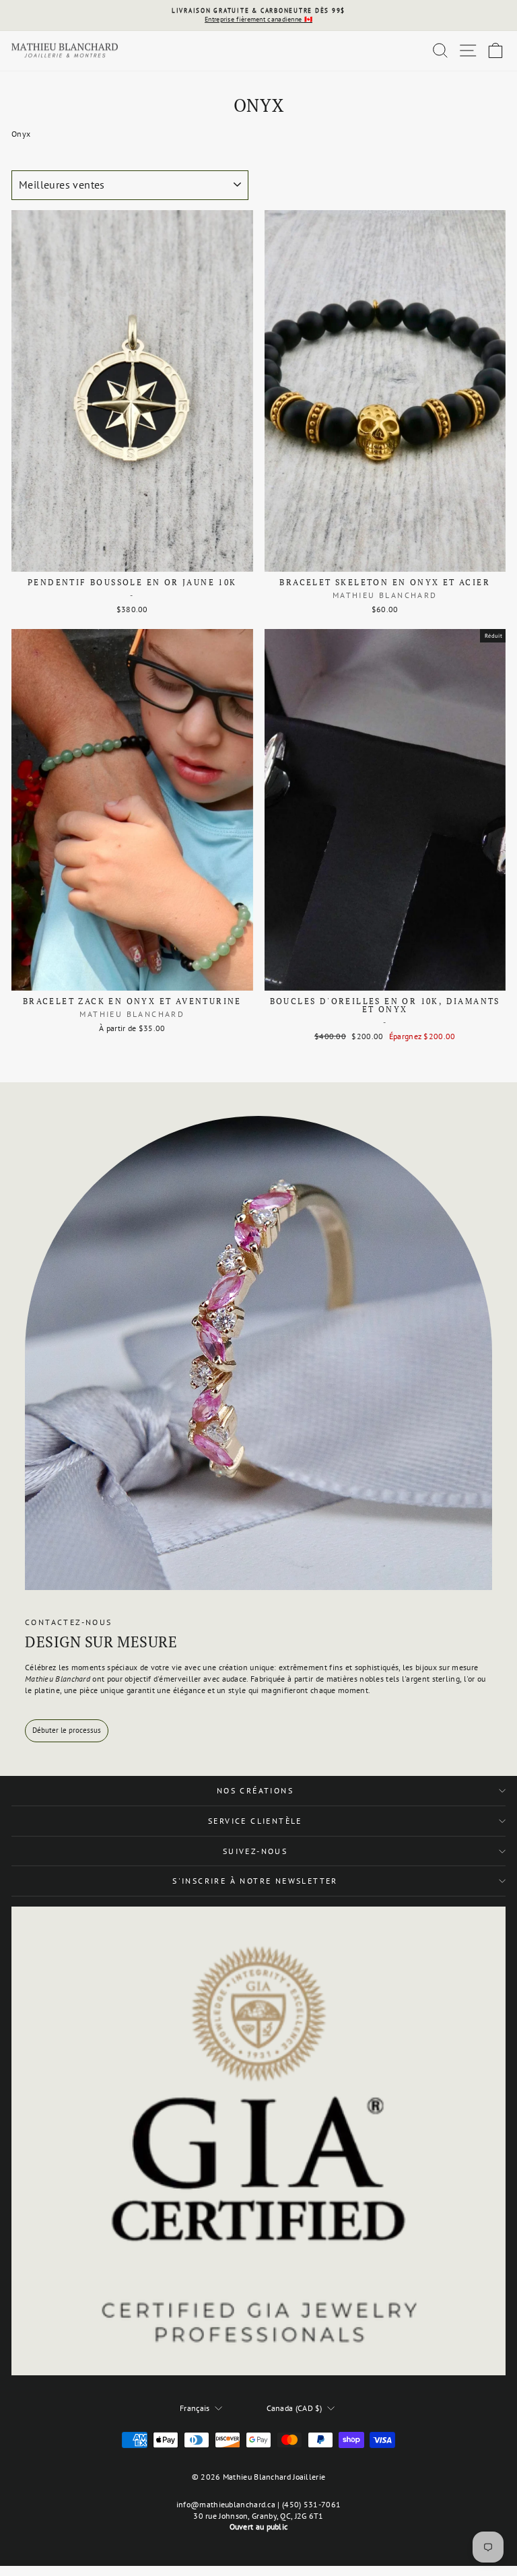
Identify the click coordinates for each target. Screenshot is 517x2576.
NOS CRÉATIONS (255, 1790)
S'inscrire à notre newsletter (255, 1881)
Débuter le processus (67, 1730)
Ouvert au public (259, 2527)
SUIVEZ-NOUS (255, 1851)
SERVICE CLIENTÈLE (255, 1821)
